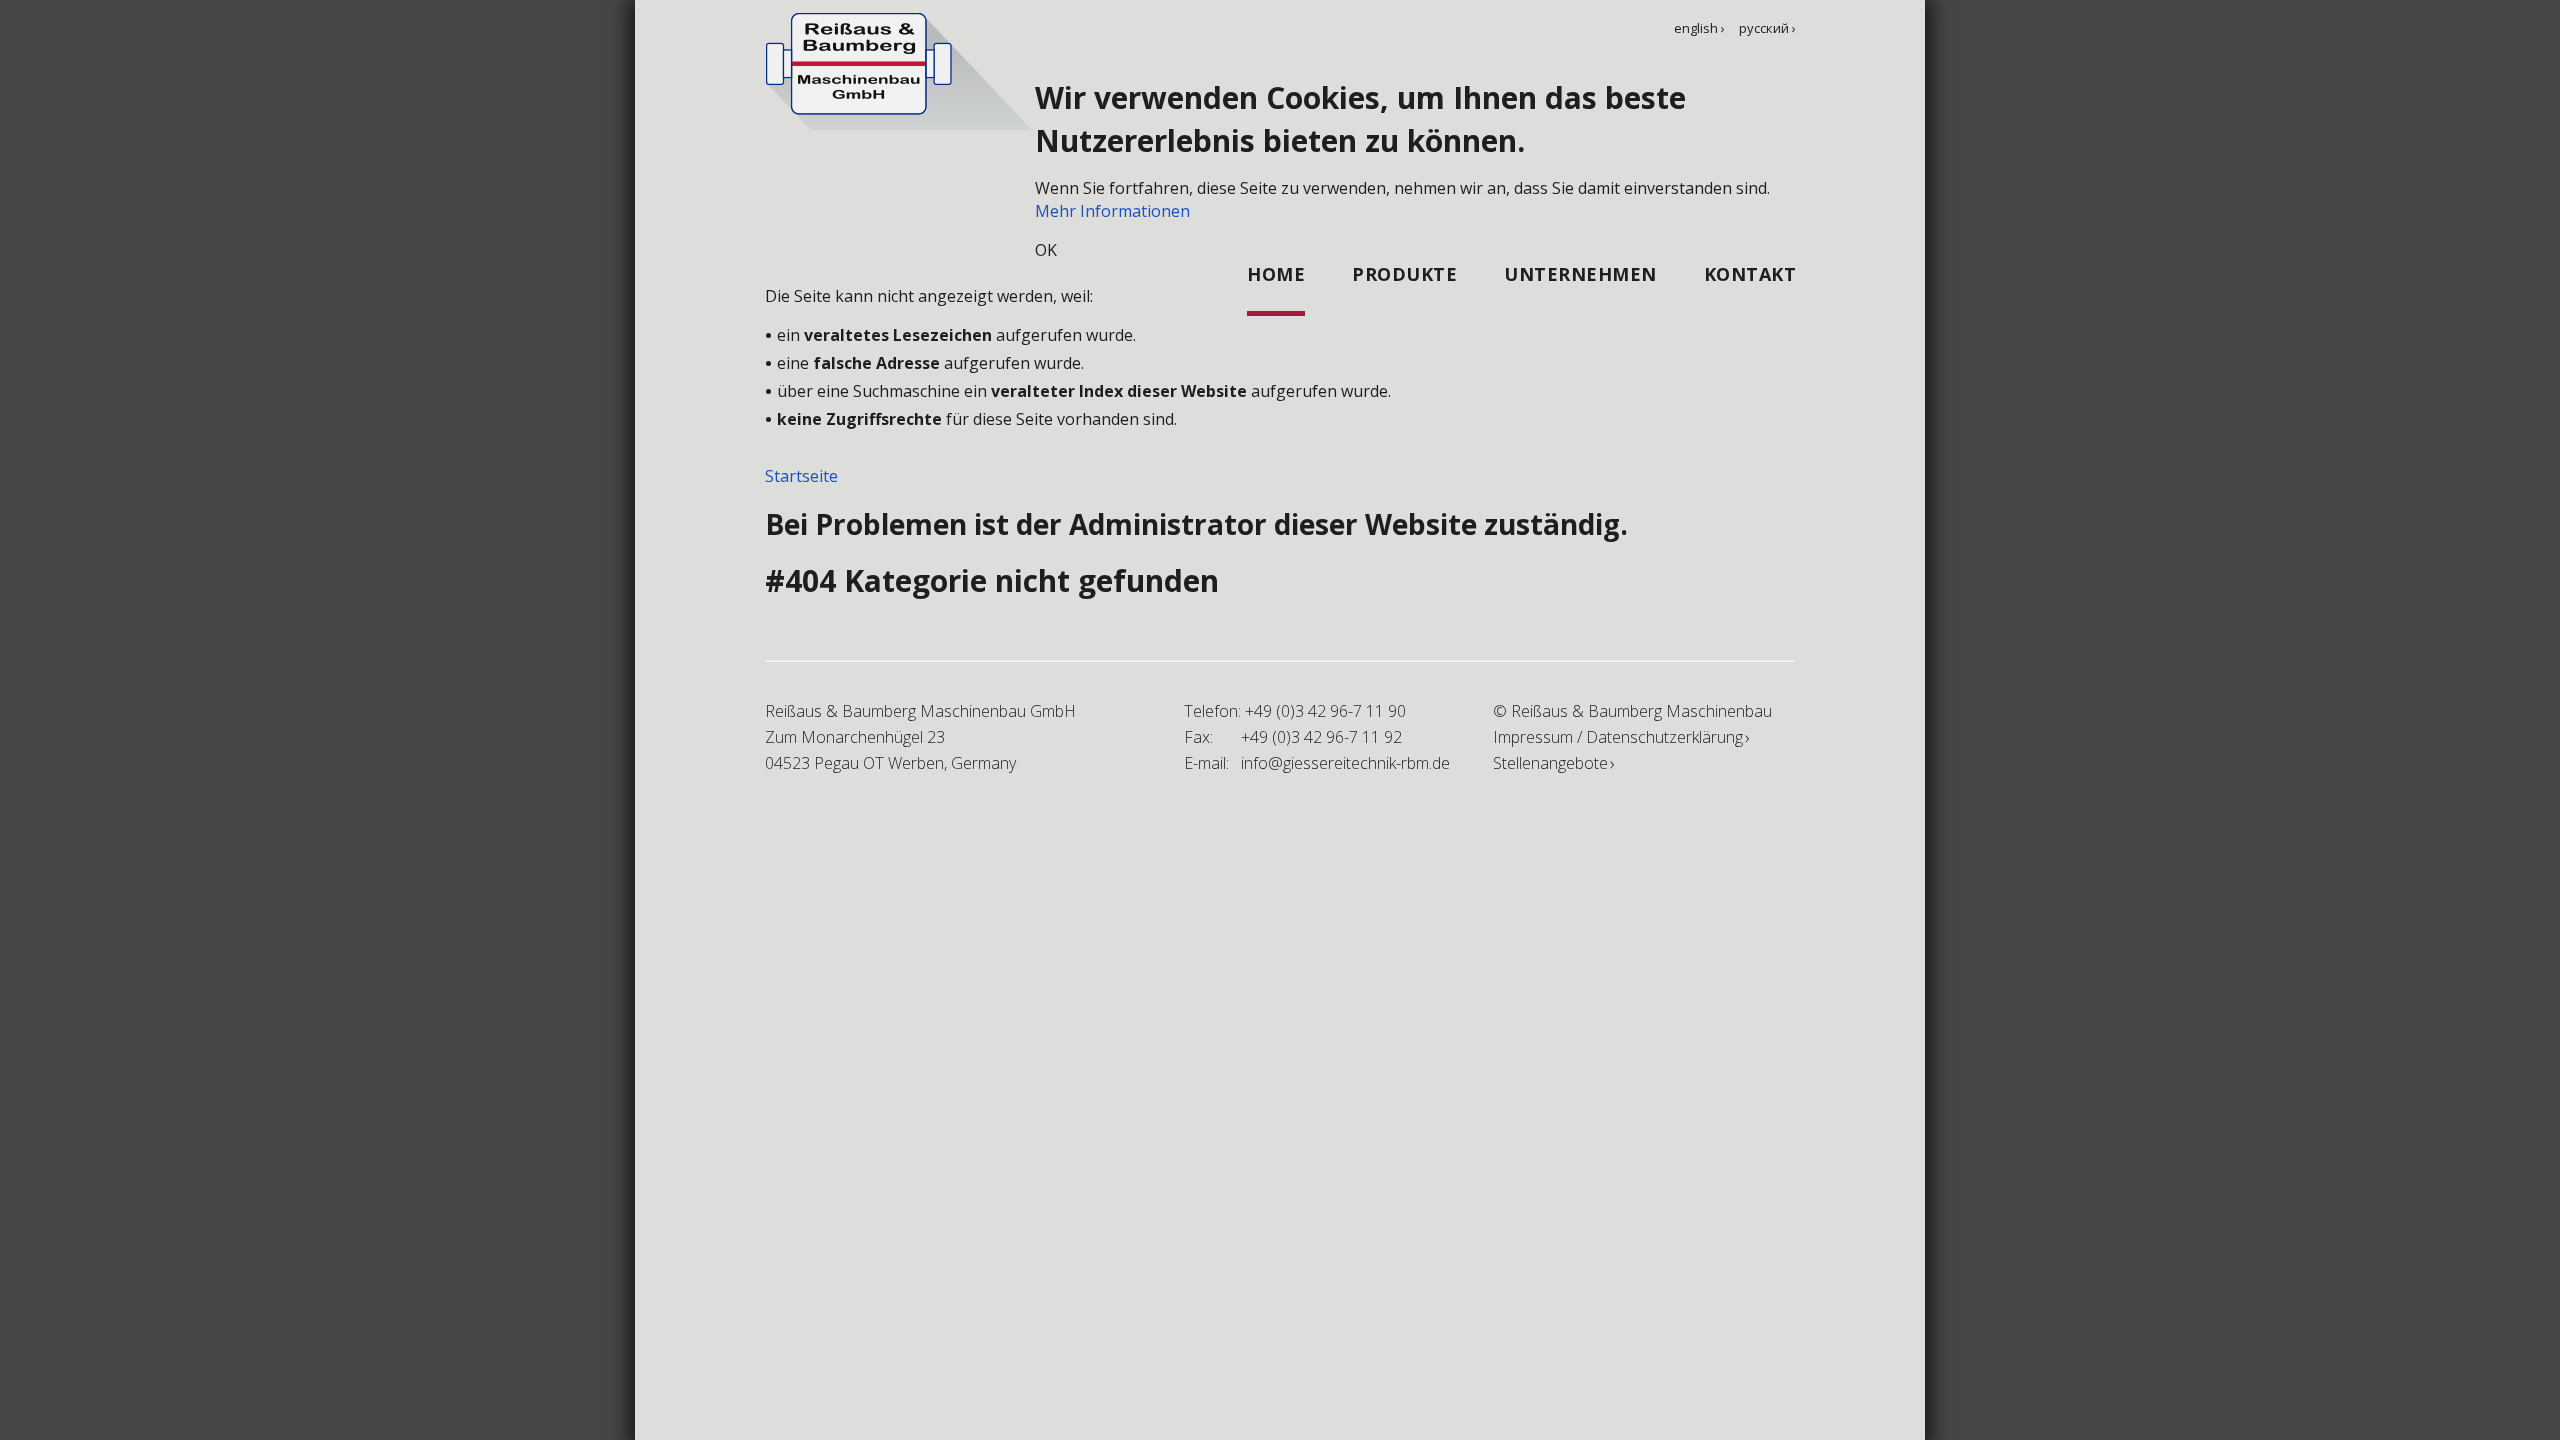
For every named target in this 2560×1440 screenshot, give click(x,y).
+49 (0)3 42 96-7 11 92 (1321, 737)
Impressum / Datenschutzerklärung (1618, 737)
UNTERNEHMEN (1580, 274)
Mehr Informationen (1112, 211)
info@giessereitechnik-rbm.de (1345, 763)
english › (1699, 28)
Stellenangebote (1550, 763)
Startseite (801, 476)
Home (1276, 274)
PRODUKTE (1404, 274)
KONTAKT (1750, 274)
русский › (1767, 28)
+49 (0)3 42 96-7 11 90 (1325, 711)
